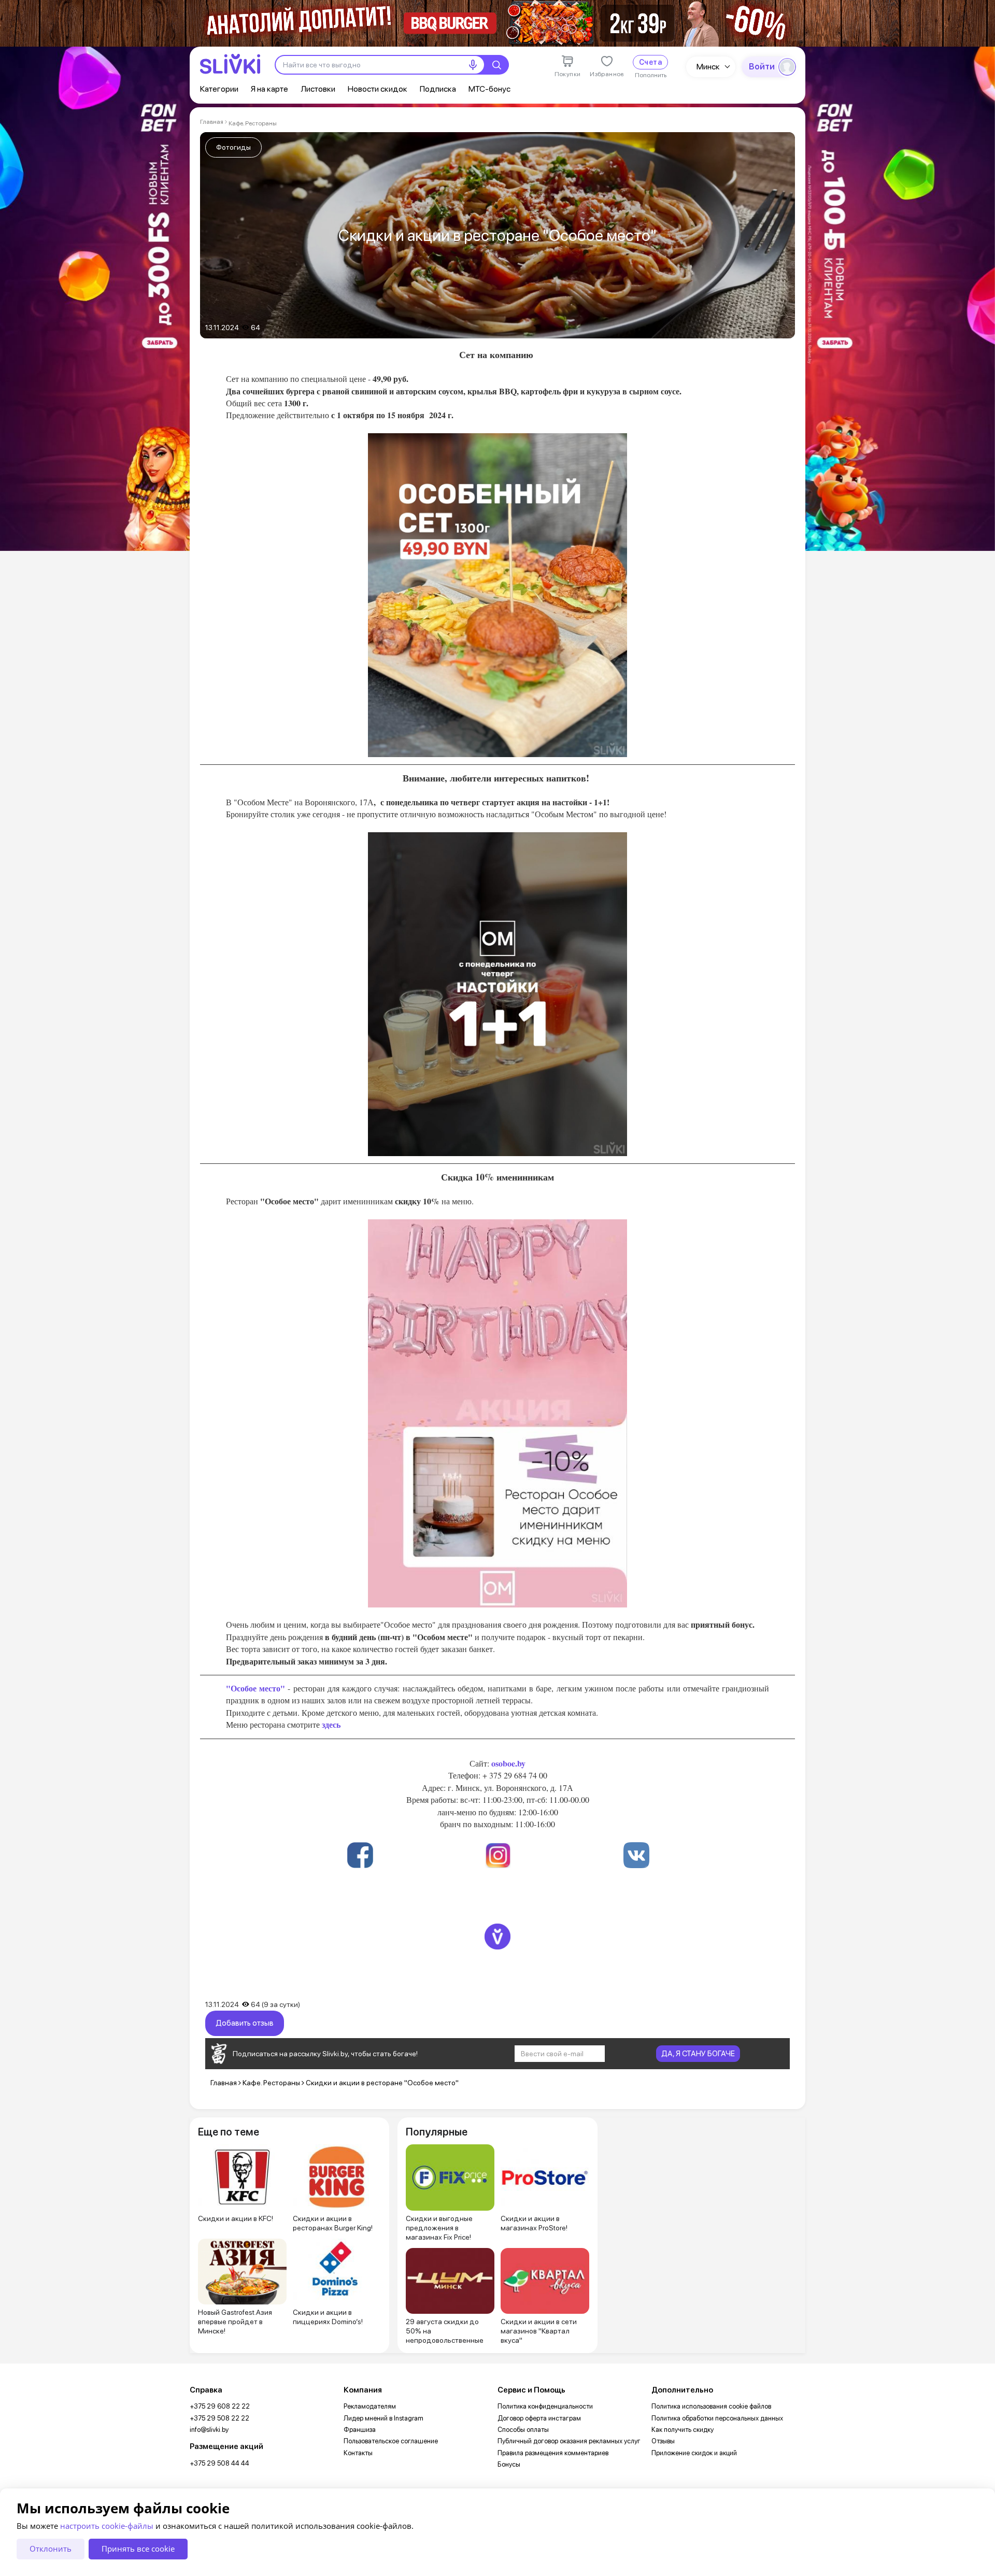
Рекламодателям (370, 2406)
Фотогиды (233, 147)
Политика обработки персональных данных (717, 2418)
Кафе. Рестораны (253, 123)
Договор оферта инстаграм (539, 2418)
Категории (219, 89)
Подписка (438, 89)
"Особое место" (255, 1688)
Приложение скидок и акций (694, 2453)
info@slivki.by (209, 2430)
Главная (212, 122)
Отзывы (663, 2441)
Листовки (318, 89)
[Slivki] (230, 64)
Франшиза (360, 2430)
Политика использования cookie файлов (711, 2406)
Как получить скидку (683, 2430)
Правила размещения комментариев (553, 2453)
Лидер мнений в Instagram (383, 2418)
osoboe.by (507, 1763)
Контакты (358, 2453)
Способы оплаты (523, 2430)
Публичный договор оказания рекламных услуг (569, 2441)
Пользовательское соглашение (391, 2441)
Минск (708, 67)
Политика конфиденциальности (545, 2406)
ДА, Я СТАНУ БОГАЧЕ (698, 2054)
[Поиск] (496, 65)
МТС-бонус (489, 89)
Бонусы (509, 2464)
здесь (331, 1724)
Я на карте (269, 89)
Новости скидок (378, 89)
